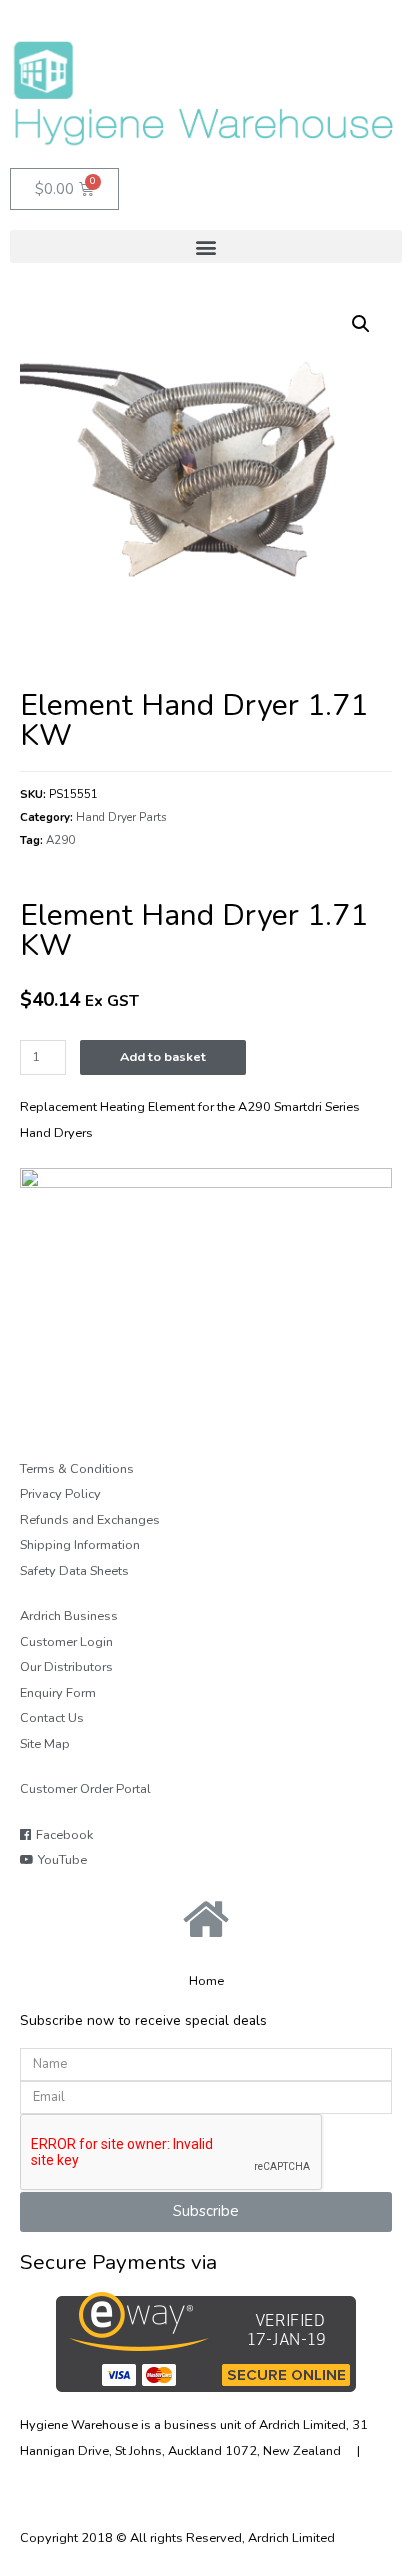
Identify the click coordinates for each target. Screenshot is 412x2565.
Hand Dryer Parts (121, 817)
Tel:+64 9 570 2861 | (93, 2477)
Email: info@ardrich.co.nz (238, 2477)
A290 (60, 840)
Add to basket (163, 1057)
